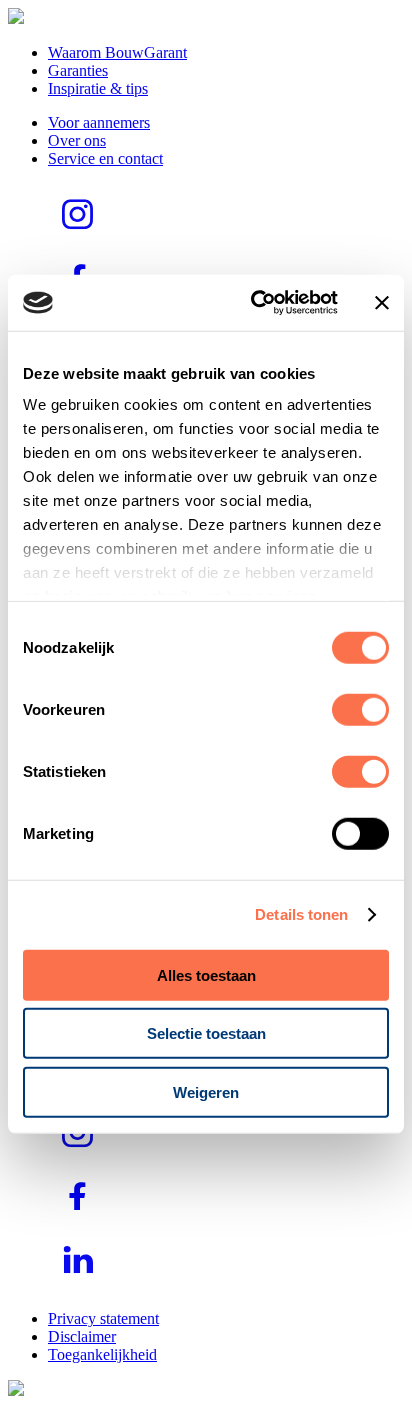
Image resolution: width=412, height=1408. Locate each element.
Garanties (78, 70)
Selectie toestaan (206, 1033)
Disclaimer (82, 1336)
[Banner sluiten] (382, 303)
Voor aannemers (99, 122)
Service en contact (105, 158)
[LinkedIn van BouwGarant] (78, 1284)
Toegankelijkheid (102, 1354)
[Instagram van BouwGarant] (78, 238)
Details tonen (301, 914)
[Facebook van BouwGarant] (78, 1220)
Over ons (77, 140)
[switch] (360, 709)
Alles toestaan (206, 974)
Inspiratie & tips (98, 88)
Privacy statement (103, 1318)
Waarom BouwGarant (117, 52)
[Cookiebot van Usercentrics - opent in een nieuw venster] (255, 303)
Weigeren (206, 1091)
